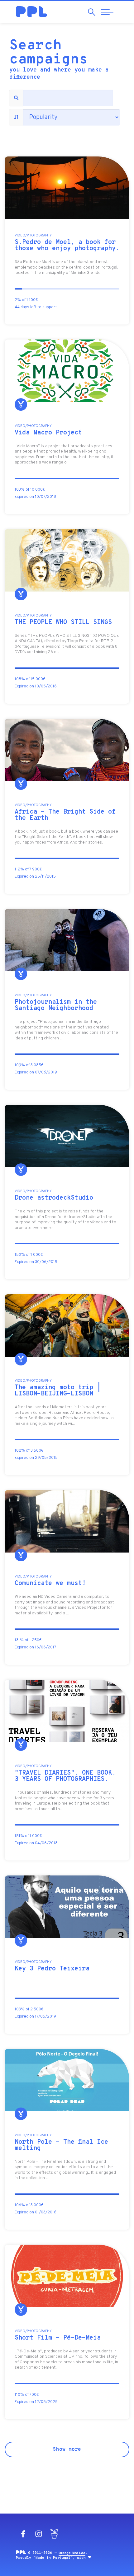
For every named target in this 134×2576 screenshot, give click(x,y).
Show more (67, 2450)
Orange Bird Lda (72, 2553)
